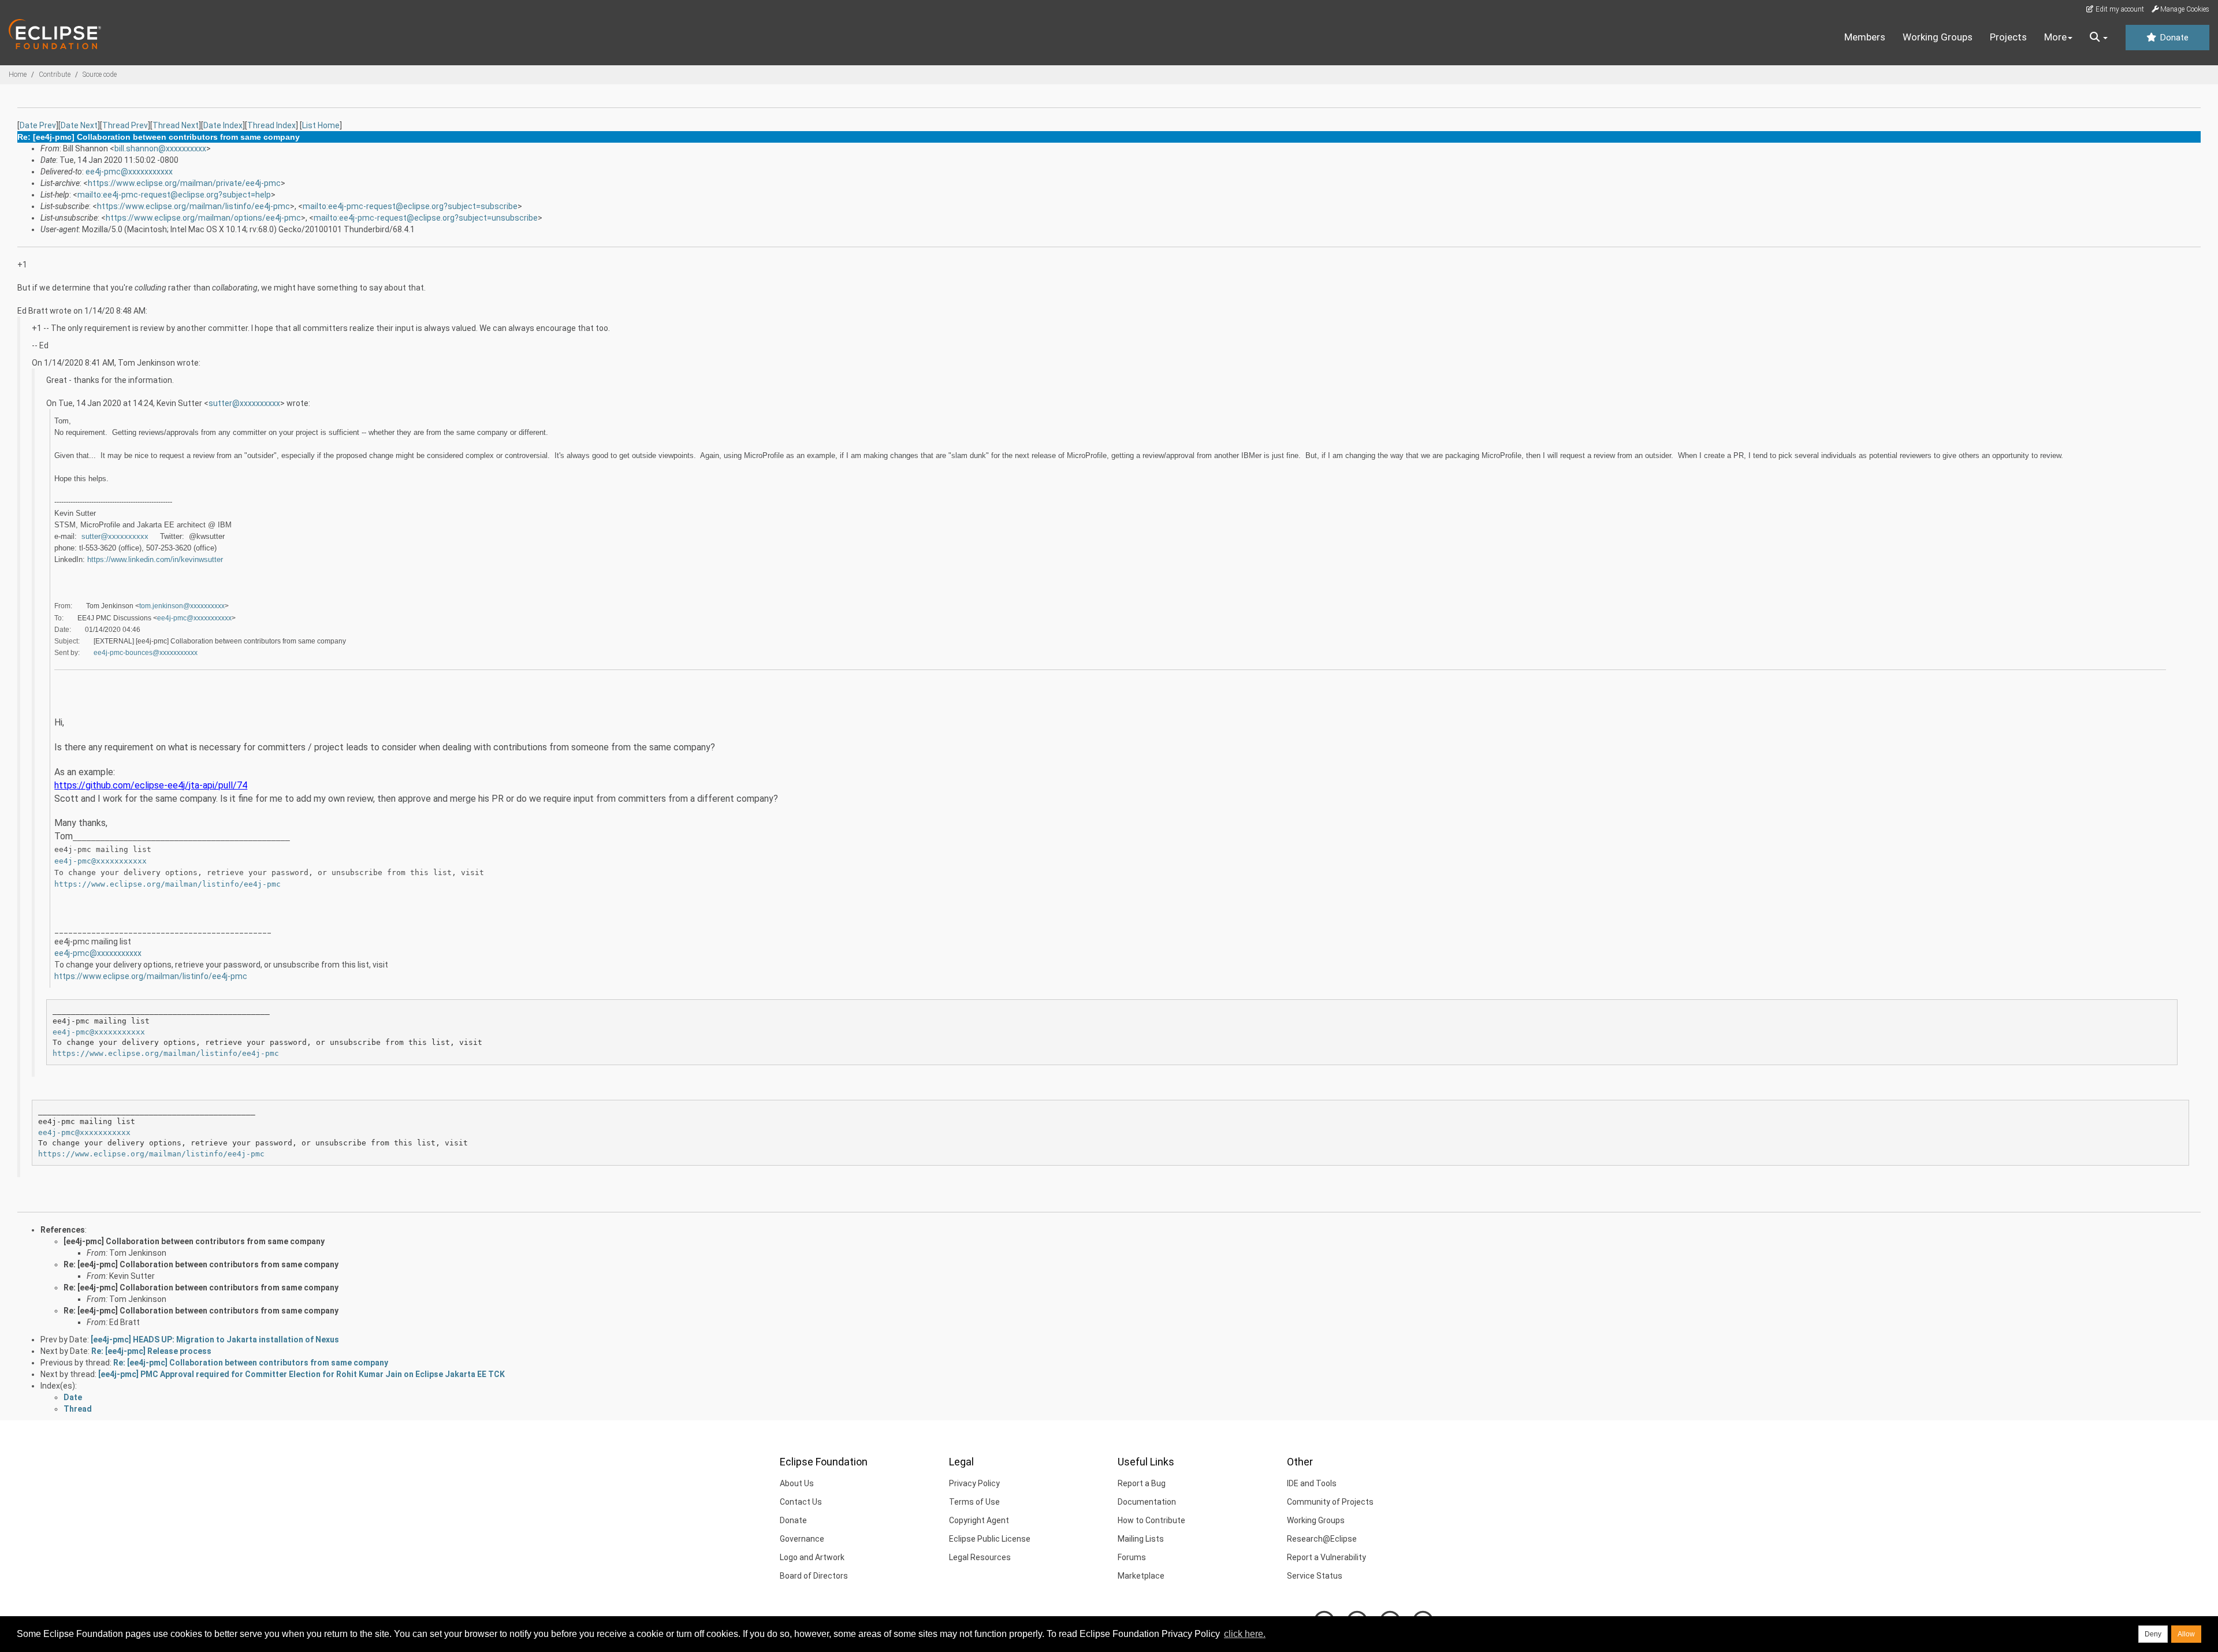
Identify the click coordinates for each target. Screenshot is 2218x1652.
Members (1865, 37)
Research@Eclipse (1322, 1539)
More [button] (2055, 37)
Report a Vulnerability (1326, 1557)
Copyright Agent (979, 1520)
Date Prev (38, 125)
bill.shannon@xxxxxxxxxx (160, 148)
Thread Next (176, 125)
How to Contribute (1151, 1520)
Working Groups (1938, 37)
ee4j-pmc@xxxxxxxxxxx (129, 172)
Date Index (223, 125)
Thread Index (271, 125)
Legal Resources (980, 1557)
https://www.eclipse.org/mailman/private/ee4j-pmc (184, 183)
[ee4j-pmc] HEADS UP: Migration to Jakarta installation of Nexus (215, 1340)
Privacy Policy (974, 1483)
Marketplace (1141, 1576)
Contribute (55, 75)
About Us (797, 1483)
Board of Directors (814, 1576)
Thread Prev (125, 125)
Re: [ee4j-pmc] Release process (151, 1351)
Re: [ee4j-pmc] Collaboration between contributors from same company (201, 1264)
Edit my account (2119, 9)
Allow (2186, 1634)
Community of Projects (1330, 1502)
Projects (2008, 37)
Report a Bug (1142, 1483)
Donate (2173, 38)
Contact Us (801, 1502)
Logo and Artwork (812, 1557)
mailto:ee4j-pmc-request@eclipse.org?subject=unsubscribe (426, 218)
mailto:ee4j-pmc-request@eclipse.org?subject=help (174, 195)
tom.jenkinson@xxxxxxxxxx (182, 606)
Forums (1132, 1557)
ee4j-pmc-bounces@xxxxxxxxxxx (146, 653)
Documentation (1147, 1502)
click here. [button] (1245, 1634)
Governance (802, 1539)
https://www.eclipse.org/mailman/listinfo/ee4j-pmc (193, 206)
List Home (321, 125)
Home (18, 75)
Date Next (79, 125)
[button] (2099, 38)
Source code (100, 75)
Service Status (1315, 1576)
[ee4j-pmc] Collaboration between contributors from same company (194, 1241)
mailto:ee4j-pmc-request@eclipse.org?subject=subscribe (410, 206)
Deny (2153, 1634)
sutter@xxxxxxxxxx (244, 403)
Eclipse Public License (990, 1539)
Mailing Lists (1141, 1539)
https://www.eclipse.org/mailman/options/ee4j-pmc (203, 218)
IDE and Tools (1312, 1483)
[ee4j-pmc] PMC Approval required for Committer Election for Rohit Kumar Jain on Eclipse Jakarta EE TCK (302, 1374)
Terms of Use (974, 1502)
